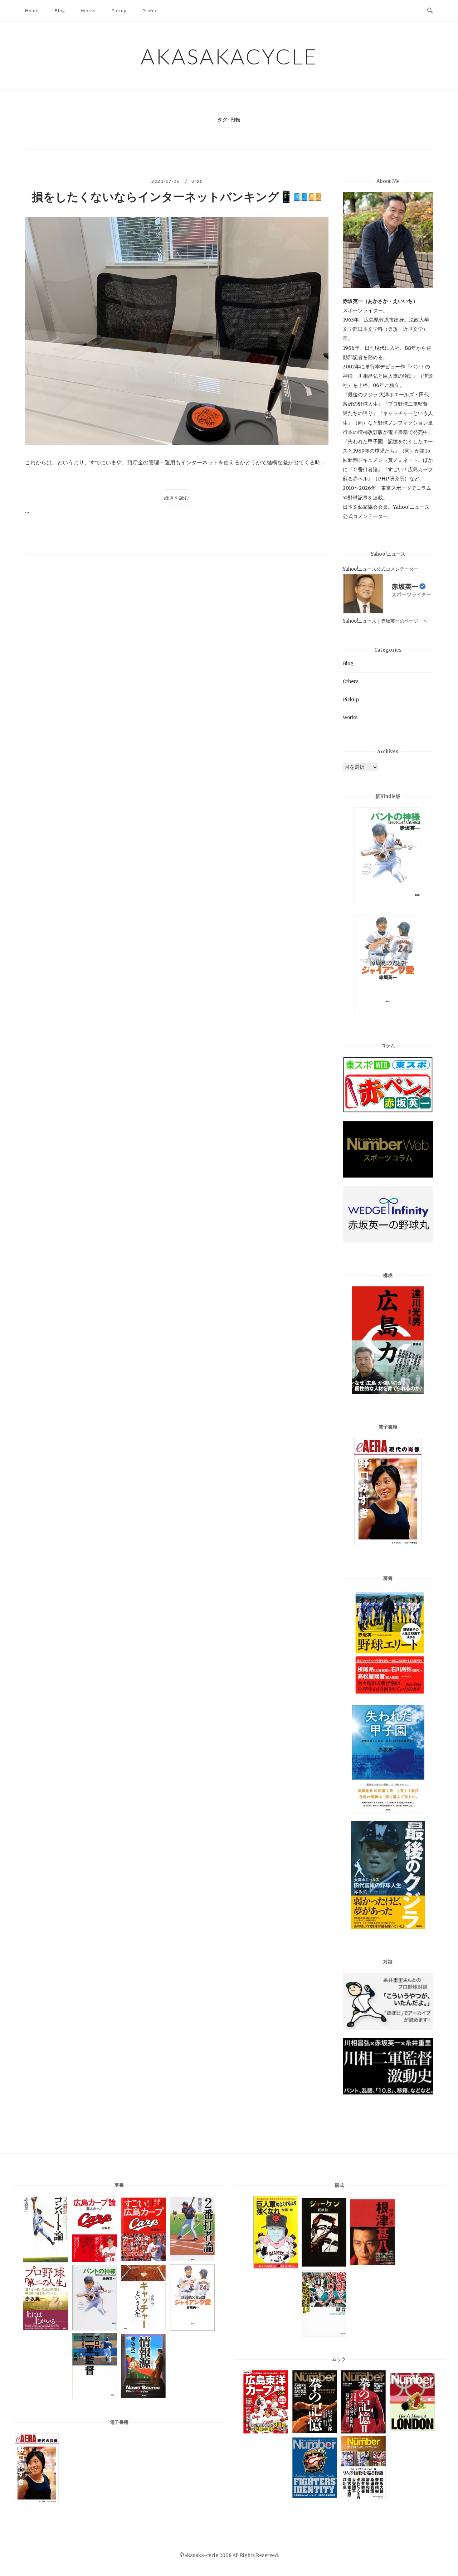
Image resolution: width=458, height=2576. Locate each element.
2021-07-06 (166, 181)
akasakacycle (229, 56)
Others (351, 682)
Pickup (119, 11)
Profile (150, 11)
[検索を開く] (430, 11)
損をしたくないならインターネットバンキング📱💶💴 (177, 197)
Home (32, 11)
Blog (60, 11)
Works (88, 11)
